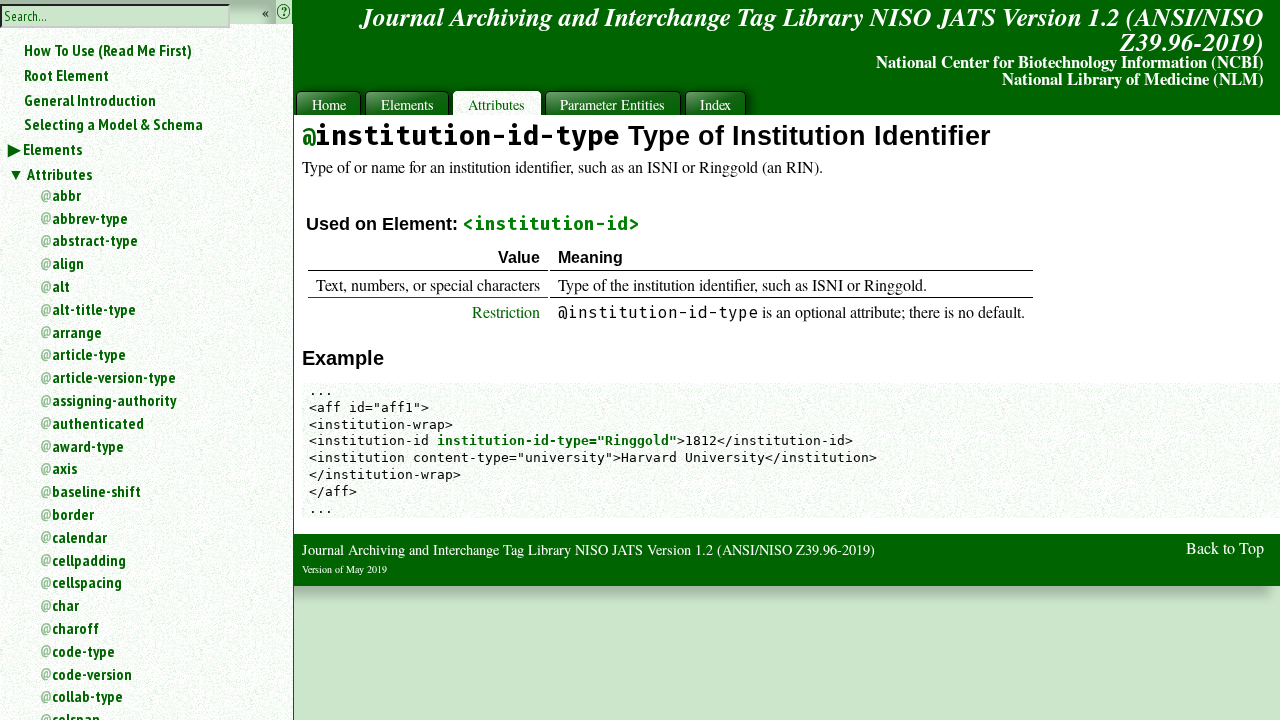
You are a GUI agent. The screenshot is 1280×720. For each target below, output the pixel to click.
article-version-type (114, 377)
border (73, 514)
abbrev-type (90, 218)
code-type (83, 651)
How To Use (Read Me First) (108, 50)
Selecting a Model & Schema (113, 124)
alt (61, 286)
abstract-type (95, 240)
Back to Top (1225, 547)
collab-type (87, 696)
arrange (77, 332)
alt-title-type (94, 309)
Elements (52, 149)
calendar (79, 537)
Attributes (59, 174)
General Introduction (90, 100)
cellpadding (89, 560)
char (65, 605)
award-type (88, 446)
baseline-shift (96, 491)
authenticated (98, 423)
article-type (89, 354)
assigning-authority (114, 400)
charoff (75, 628)
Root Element (66, 75)
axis (64, 468)
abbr (66, 195)
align (68, 263)
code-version (92, 674)
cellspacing (87, 582)
